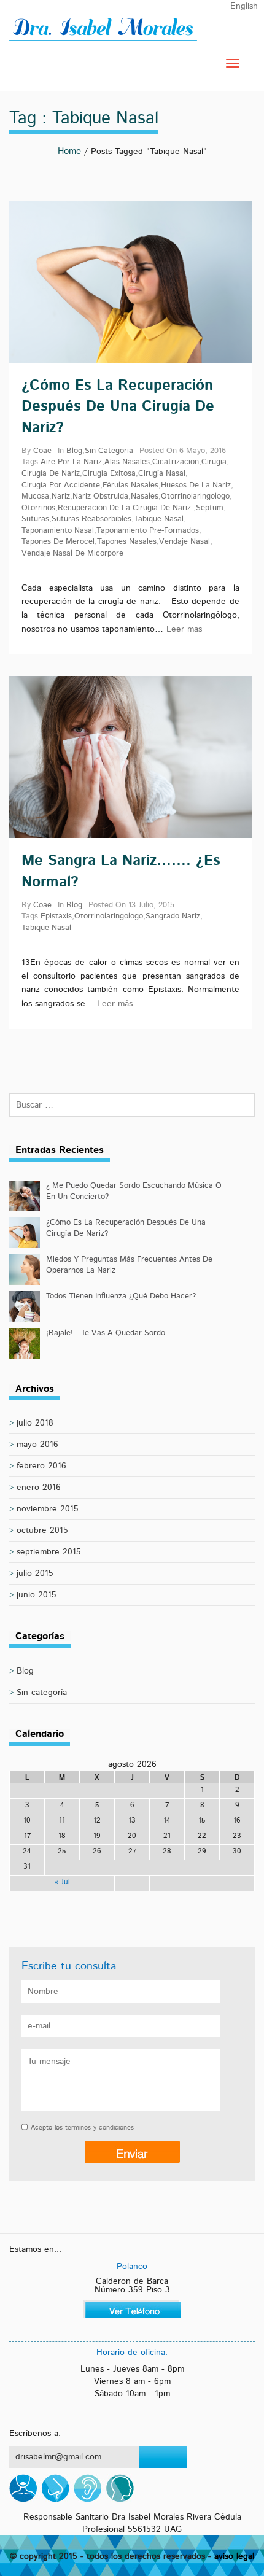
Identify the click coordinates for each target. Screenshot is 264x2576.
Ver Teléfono (132, 2309)
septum (210, 508)
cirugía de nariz (51, 474)
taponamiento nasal (58, 531)
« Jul (62, 1882)
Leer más (184, 629)
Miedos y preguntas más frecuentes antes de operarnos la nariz (129, 1265)
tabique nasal (159, 519)
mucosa (35, 496)
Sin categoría (109, 451)
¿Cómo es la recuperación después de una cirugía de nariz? (118, 407)
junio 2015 (37, 1595)
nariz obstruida (100, 496)
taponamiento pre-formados (148, 531)
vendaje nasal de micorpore (72, 553)
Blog (74, 451)
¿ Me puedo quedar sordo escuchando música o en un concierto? (134, 1191)
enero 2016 (39, 1488)
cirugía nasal (162, 474)
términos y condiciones (99, 2128)
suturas (35, 519)
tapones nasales (127, 542)
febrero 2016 (41, 1466)
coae (42, 451)
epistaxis (56, 916)
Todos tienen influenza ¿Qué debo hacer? (121, 1296)
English (244, 6)
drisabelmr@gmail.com (58, 2457)
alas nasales (127, 462)
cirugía (214, 462)
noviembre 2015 (48, 1509)
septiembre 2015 (49, 1552)
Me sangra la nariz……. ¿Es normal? (121, 871)
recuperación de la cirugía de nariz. (126, 508)
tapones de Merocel (58, 542)
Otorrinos (38, 508)
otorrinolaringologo (195, 496)
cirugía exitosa (109, 474)
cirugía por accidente (61, 485)
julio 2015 (35, 1573)
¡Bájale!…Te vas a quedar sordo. (107, 1333)
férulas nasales (130, 485)
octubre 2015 (42, 1530)
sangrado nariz (173, 916)
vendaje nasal (184, 542)
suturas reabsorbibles (91, 519)
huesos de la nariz (196, 485)
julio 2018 (35, 1423)
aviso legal (234, 2556)
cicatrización (176, 462)
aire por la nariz (71, 462)
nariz (61, 496)
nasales (145, 496)
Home (69, 151)
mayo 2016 (37, 1445)
